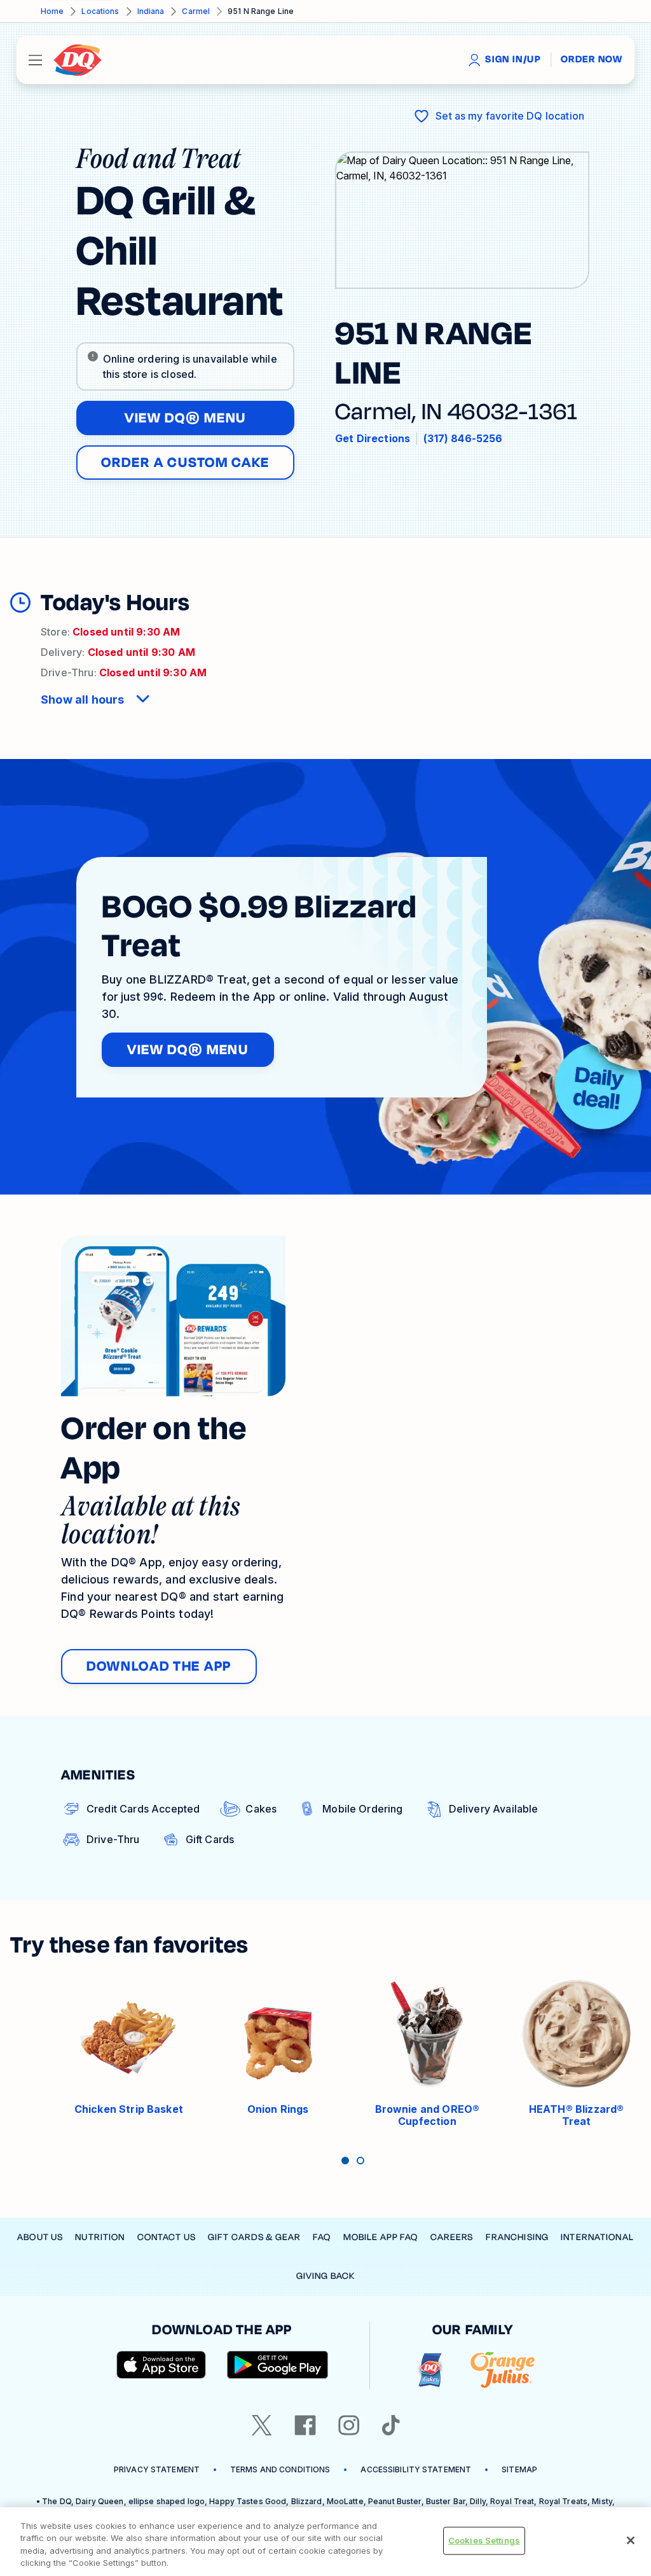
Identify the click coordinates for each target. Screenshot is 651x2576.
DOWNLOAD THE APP (159, 1666)
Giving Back (325, 2276)
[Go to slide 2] (360, 2161)
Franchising (517, 2237)
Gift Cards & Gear (254, 2237)
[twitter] (262, 2425)
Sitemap (519, 2469)
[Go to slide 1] (345, 2161)
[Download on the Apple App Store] (161, 2365)
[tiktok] (391, 2425)
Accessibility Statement (416, 2469)
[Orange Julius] (503, 2370)
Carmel (196, 11)
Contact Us (167, 2237)
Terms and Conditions (280, 2469)
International (597, 2237)
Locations (100, 11)
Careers (452, 2237)
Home (52, 11)
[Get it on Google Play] (278, 2365)
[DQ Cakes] (430, 2370)
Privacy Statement (157, 2469)
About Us (40, 2237)
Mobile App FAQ (381, 2237)
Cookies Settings (484, 2540)
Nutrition (100, 2237)
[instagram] (349, 2425)
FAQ (322, 2237)
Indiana (151, 11)
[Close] (631, 2540)
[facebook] (305, 2425)
